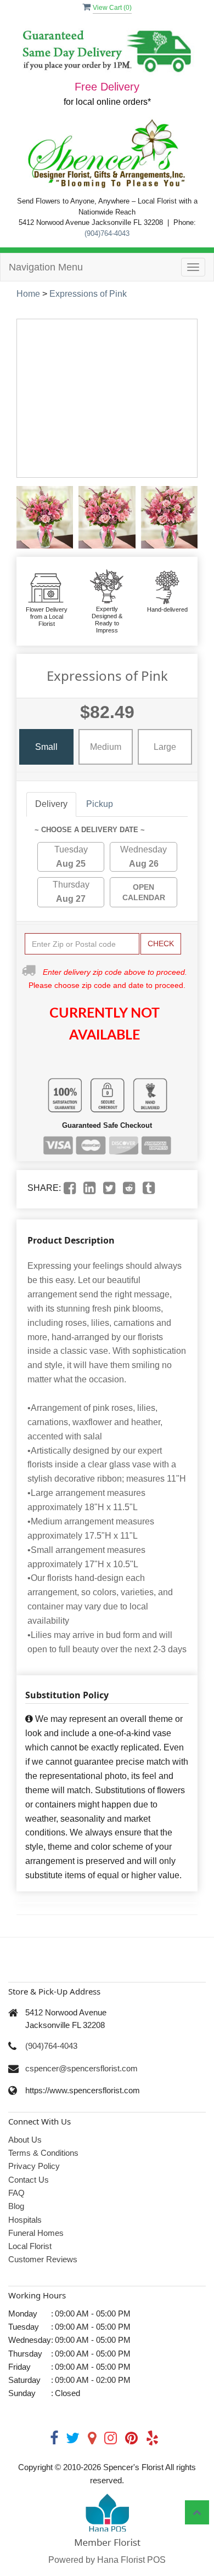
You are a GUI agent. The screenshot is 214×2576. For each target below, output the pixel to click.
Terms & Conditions (43, 2153)
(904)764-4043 (107, 233)
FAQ (16, 2193)
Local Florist (30, 2246)
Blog (16, 2206)
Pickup (100, 804)
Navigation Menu (46, 267)
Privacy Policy (34, 2166)
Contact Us (29, 2180)
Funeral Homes (36, 2233)
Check (161, 944)
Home (28, 294)
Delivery (51, 804)
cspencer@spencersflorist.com (81, 2068)
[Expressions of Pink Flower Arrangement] (45, 517)
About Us (25, 2140)
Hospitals (25, 2220)
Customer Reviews (43, 2259)
